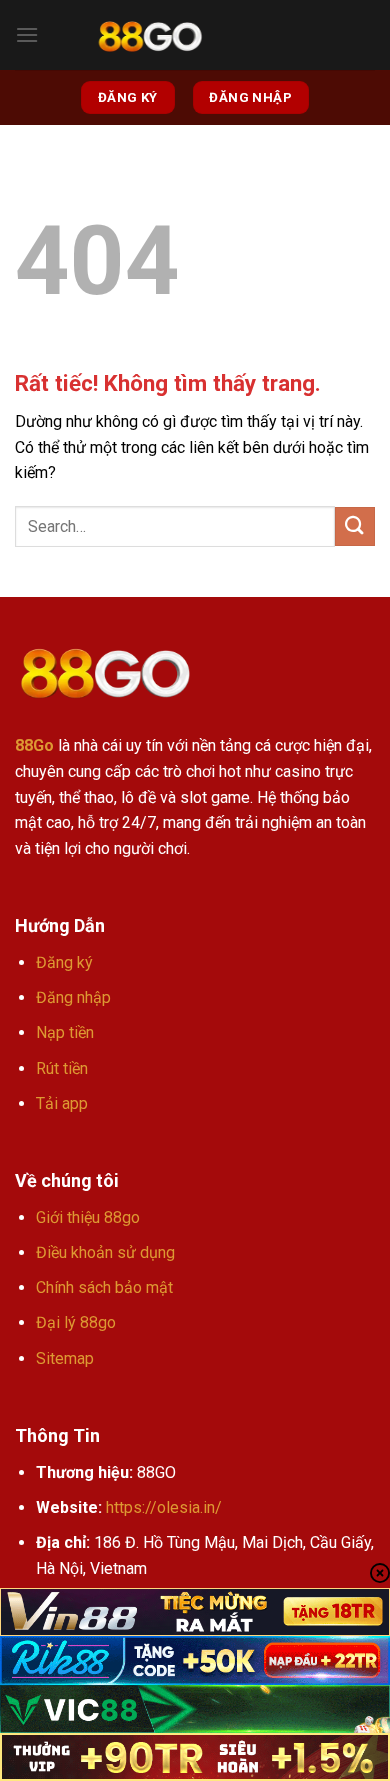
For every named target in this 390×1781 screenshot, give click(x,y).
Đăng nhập (73, 997)
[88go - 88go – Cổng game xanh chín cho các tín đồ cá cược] (150, 35)
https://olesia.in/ (164, 1507)
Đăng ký (64, 962)
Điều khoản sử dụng (105, 1252)
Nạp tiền (65, 1032)
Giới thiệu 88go (88, 1217)
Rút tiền (62, 1068)
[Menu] (27, 34)
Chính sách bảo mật (104, 1287)
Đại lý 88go (76, 1322)
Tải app (62, 1103)
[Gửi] (355, 526)
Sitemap (65, 1358)
